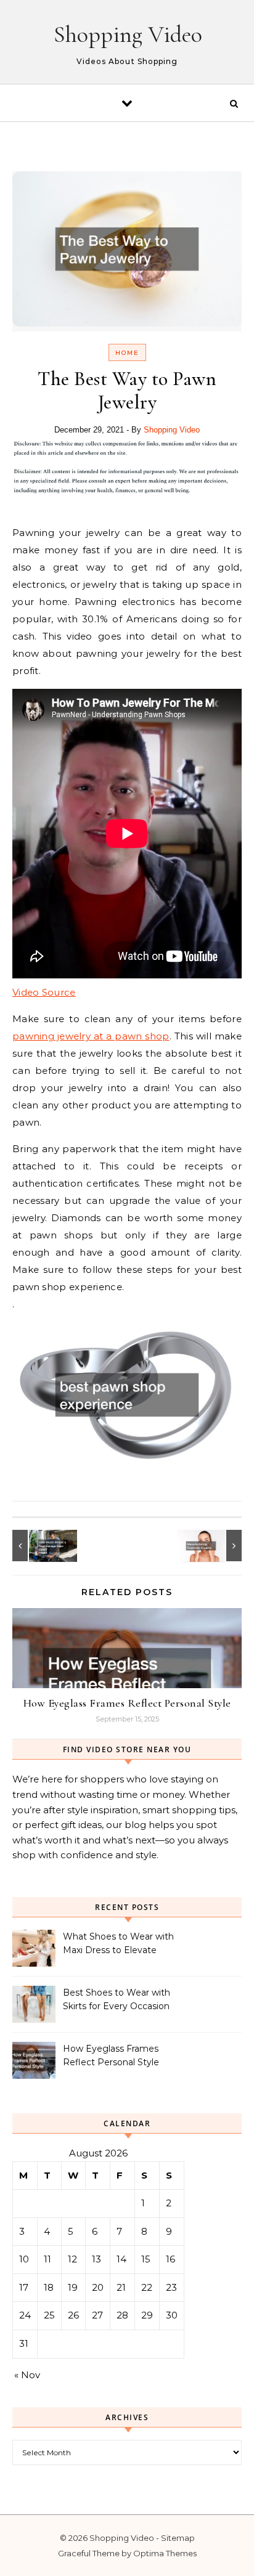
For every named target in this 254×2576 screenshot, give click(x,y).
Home (127, 353)
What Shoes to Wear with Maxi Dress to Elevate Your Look (118, 1944)
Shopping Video (128, 35)
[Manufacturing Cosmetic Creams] (214, 1546)
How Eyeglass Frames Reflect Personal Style (127, 1703)
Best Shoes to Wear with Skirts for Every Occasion (117, 1999)
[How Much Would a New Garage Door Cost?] (40, 1546)
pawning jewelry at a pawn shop (91, 1036)
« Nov (27, 2375)
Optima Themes (165, 2553)
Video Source (44, 992)
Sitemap (178, 2538)
